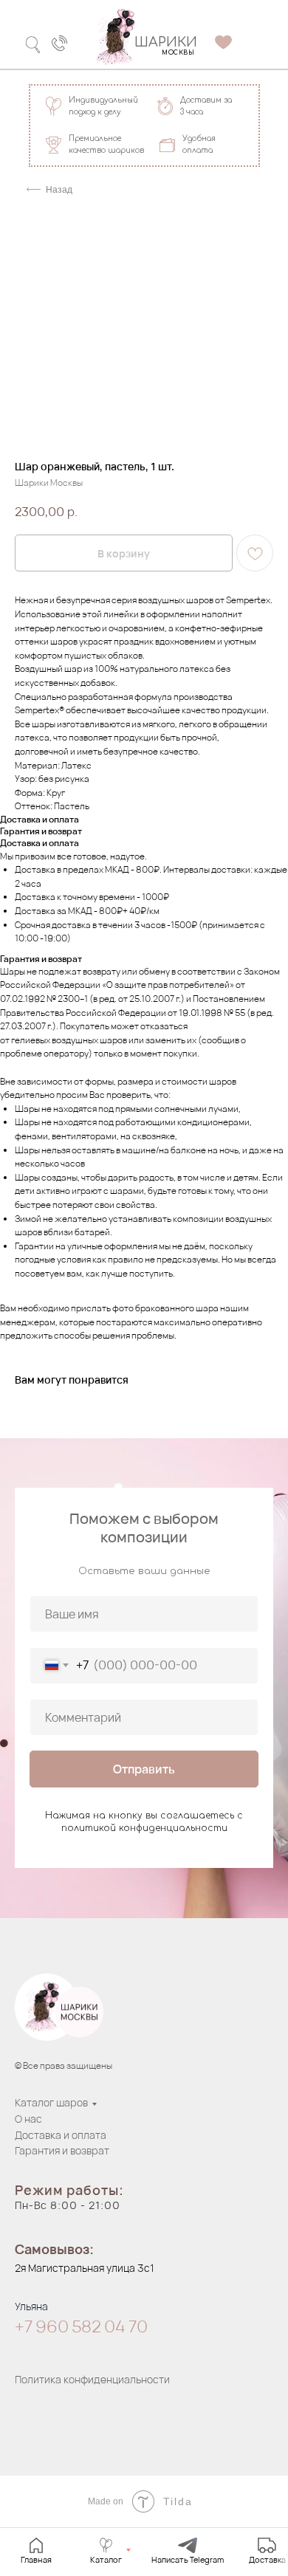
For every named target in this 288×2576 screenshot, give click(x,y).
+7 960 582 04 (72, 2326)
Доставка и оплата (61, 2135)
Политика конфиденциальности (92, 2379)
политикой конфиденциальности (144, 1828)
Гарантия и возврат (62, 2150)
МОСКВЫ (178, 53)
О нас (28, 2119)
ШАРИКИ (166, 42)
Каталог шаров (51, 2102)
